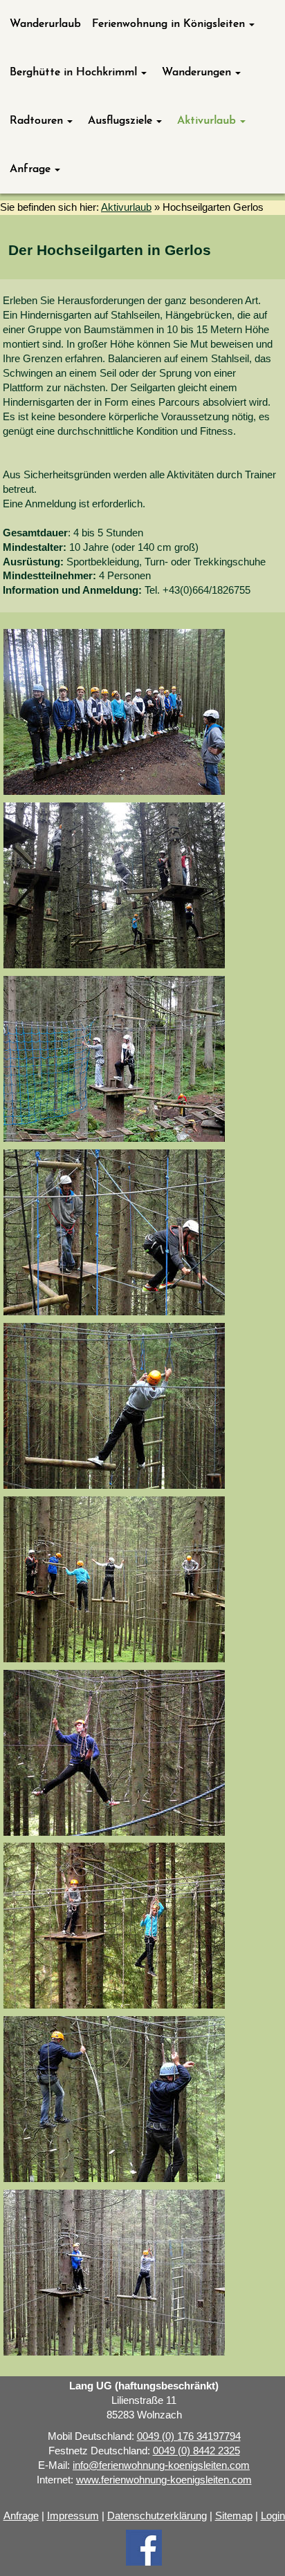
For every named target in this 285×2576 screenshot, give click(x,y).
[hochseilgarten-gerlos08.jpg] (114, 1232)
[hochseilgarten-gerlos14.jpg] (114, 2273)
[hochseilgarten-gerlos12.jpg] (114, 1926)
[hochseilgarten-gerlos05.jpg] (114, 885)
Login (273, 2516)
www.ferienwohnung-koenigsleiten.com (164, 2480)
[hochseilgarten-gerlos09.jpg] (114, 1406)
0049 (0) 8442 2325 (196, 2451)
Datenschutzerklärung (157, 2516)
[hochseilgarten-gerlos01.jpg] (114, 712)
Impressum (73, 2516)
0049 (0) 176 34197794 (189, 2436)
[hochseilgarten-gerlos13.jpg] (114, 2099)
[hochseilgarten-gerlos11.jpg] (114, 1753)
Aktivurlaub (126, 207)
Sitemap (234, 2516)
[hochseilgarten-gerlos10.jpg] (114, 1579)
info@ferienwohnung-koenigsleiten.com (161, 2465)
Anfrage (21, 2516)
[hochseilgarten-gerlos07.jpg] (114, 1059)
